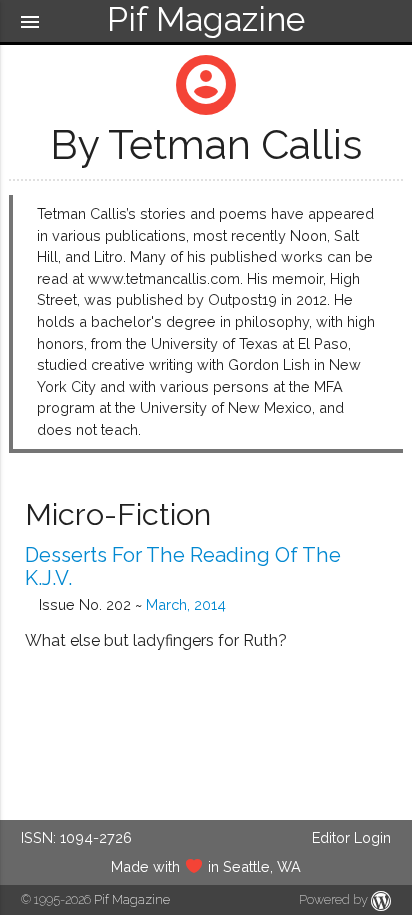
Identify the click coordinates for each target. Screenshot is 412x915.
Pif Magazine (132, 899)
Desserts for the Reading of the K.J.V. (183, 566)
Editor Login (351, 837)
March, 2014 (186, 604)
